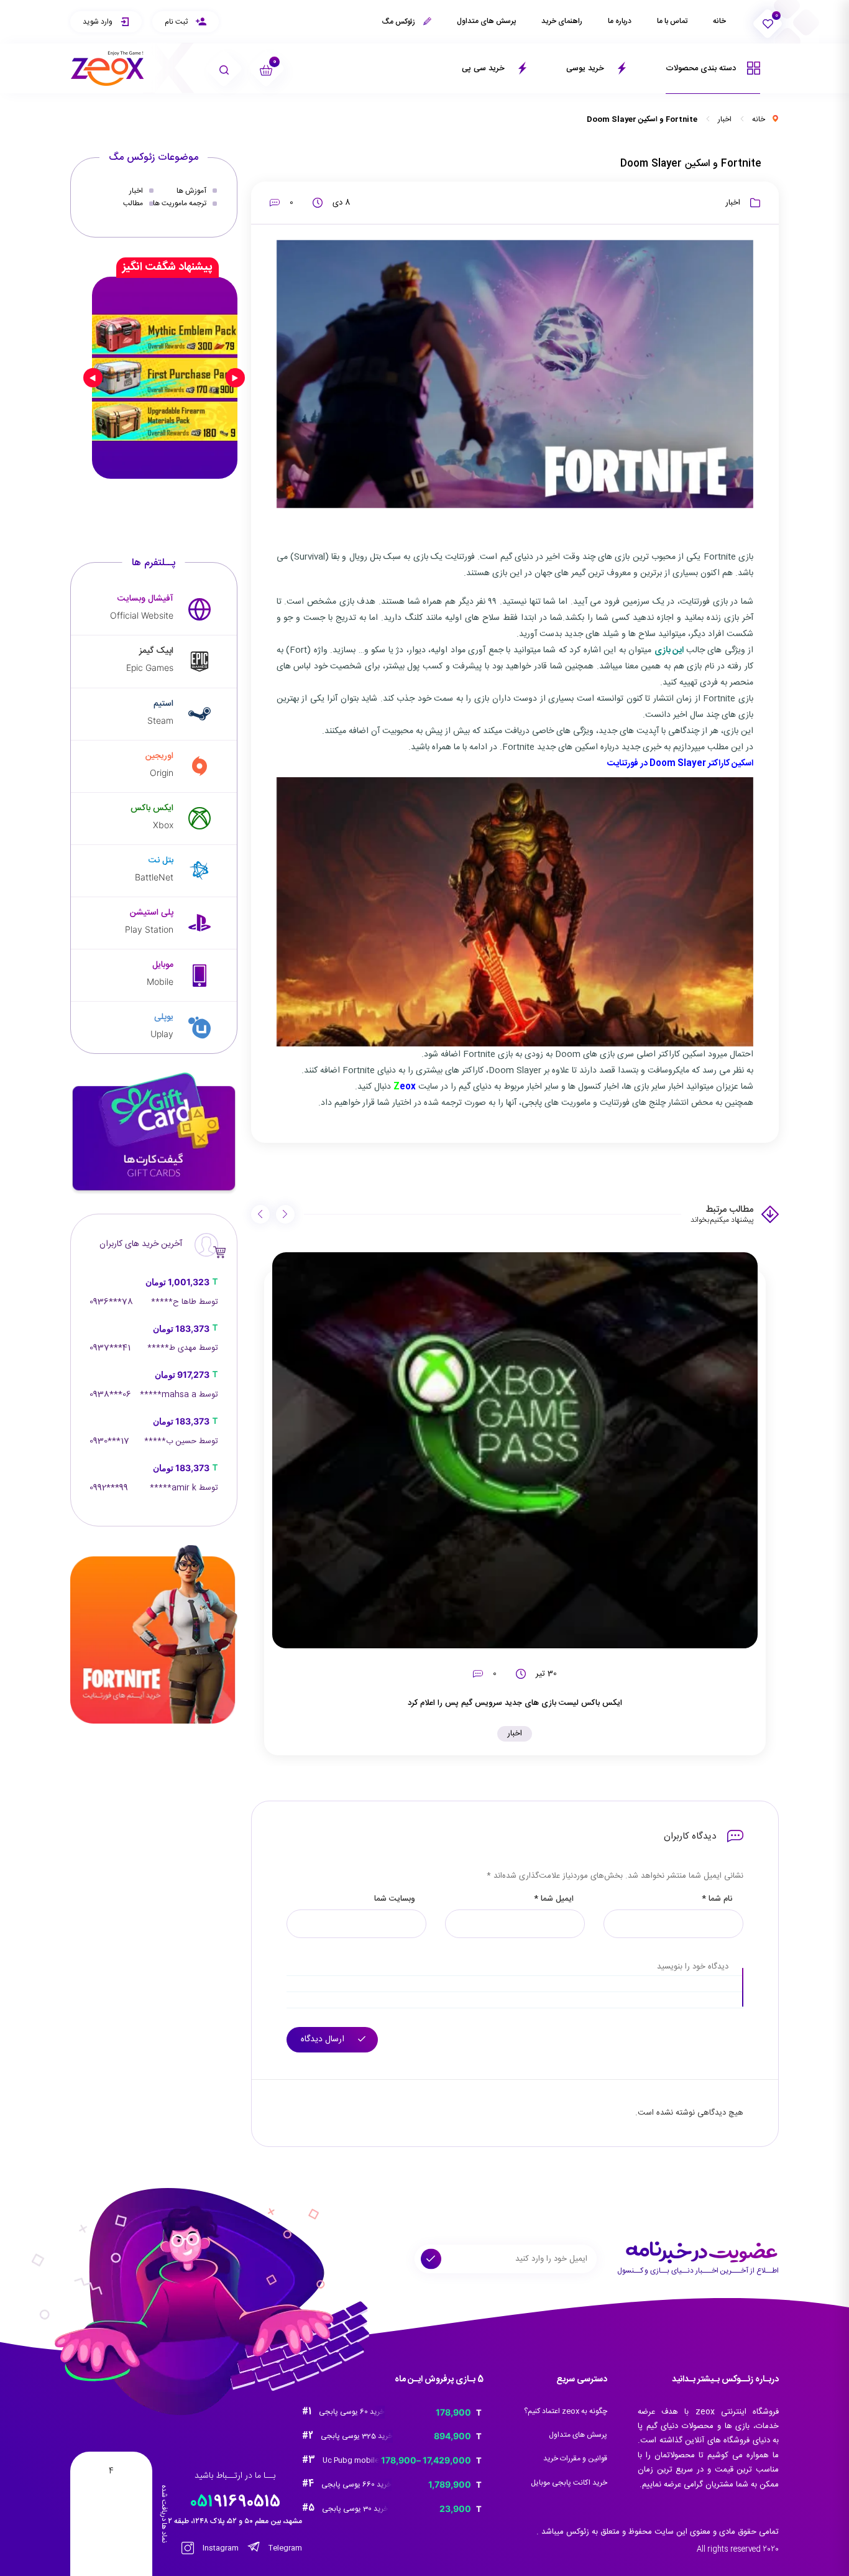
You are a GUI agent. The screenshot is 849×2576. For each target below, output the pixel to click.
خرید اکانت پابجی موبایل (569, 2483)
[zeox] (108, 69)
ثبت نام (177, 22)
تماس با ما (672, 21)
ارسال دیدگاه (324, 2039)
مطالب (133, 203)
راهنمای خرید (562, 21)
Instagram (220, 2548)
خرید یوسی (586, 68)
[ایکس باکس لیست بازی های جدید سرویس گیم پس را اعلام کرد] (515, 1450)
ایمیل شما (554, 1899)
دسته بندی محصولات (702, 68)
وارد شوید (99, 22)
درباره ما (620, 21)
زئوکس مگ (399, 22)
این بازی (670, 650)
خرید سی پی (484, 68)
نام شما (717, 1899)
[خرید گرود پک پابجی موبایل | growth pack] (165, 377)
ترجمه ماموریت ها (180, 203)
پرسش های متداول (486, 21)
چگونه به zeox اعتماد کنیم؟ (566, 2411)
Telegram (284, 2548)
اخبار (725, 119)
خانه (719, 21)
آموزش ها (191, 191)
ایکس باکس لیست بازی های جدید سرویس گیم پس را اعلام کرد (515, 1703)
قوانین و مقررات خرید (575, 2458)
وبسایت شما (395, 1899)
